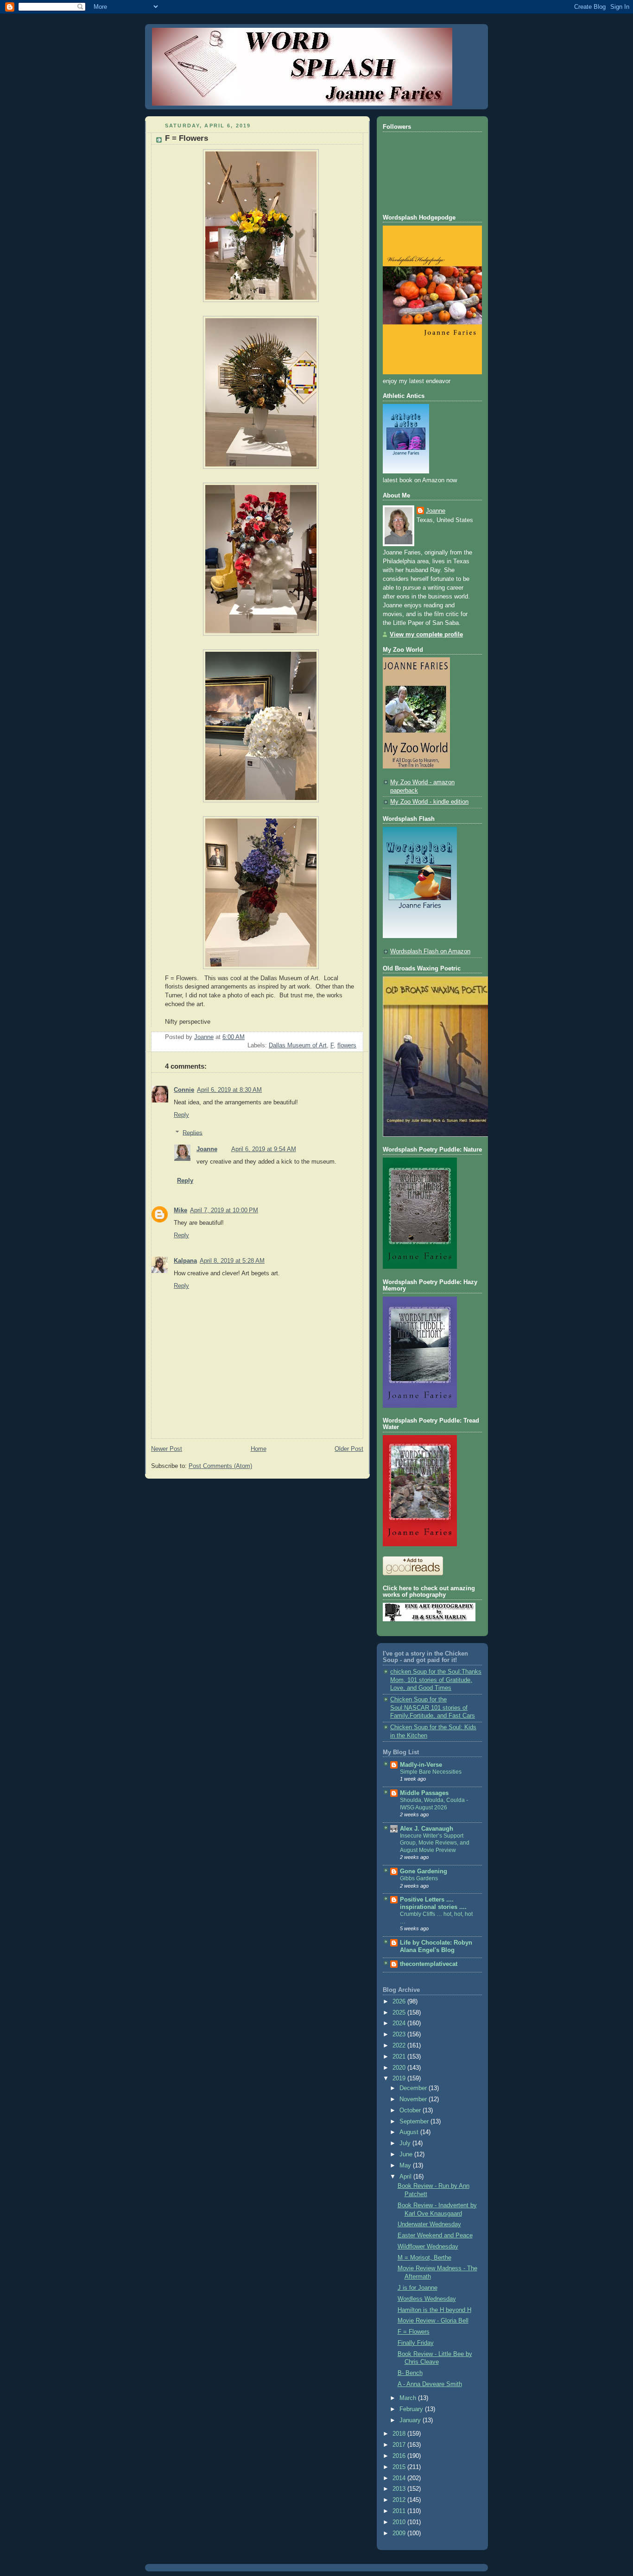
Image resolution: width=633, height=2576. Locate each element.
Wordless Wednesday (427, 2299)
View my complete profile (426, 635)
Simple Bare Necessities (431, 1772)
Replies (193, 1133)
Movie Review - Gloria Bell (433, 2321)
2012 (400, 2500)
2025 (400, 2013)
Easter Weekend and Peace (435, 2236)
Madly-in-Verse (421, 1765)
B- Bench (410, 2373)
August (410, 2132)
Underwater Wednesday (429, 2224)
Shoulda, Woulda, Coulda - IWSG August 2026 (434, 1804)
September (415, 2122)
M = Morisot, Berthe (424, 2258)
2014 (400, 2478)
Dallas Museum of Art (298, 1046)
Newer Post (167, 1449)
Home (259, 1449)
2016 (400, 2456)
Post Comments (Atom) (220, 1466)
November (414, 2099)
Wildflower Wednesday (428, 2247)
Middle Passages (424, 1793)
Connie (184, 1090)
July (406, 2143)
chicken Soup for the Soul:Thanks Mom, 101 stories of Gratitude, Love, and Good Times (436, 1680)
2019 (400, 2078)
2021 (400, 2057)
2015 (400, 2467)
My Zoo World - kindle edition (429, 802)
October (411, 2110)
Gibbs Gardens (419, 1878)
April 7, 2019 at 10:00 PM (224, 1210)
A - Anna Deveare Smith (430, 2384)
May (406, 2166)
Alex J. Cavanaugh (427, 1829)
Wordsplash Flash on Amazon (430, 951)
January (411, 2420)
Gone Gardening (424, 1871)
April (406, 2177)
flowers (347, 1046)
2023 (400, 2034)
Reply (181, 1115)
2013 (400, 2489)
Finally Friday (416, 2343)
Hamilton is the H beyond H (434, 2310)
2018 (400, 2434)
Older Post (349, 1449)
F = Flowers (414, 2332)
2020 (400, 2068)
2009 (400, 2533)
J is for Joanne (418, 2288)
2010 (400, 2522)
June (407, 2154)
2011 (400, 2511)
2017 (400, 2445)
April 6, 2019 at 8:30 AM (229, 1090)
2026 (400, 2002)
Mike (180, 1210)
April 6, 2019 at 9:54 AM (264, 1149)
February (412, 2409)
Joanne (207, 1149)
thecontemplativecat (429, 1964)
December (414, 2088)
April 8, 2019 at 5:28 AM (232, 1261)
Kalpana (185, 1261)
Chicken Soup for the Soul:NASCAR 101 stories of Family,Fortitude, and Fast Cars (433, 1708)
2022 (400, 2046)
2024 (400, 2023)
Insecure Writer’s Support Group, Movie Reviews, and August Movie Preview (435, 1843)
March (409, 2398)
